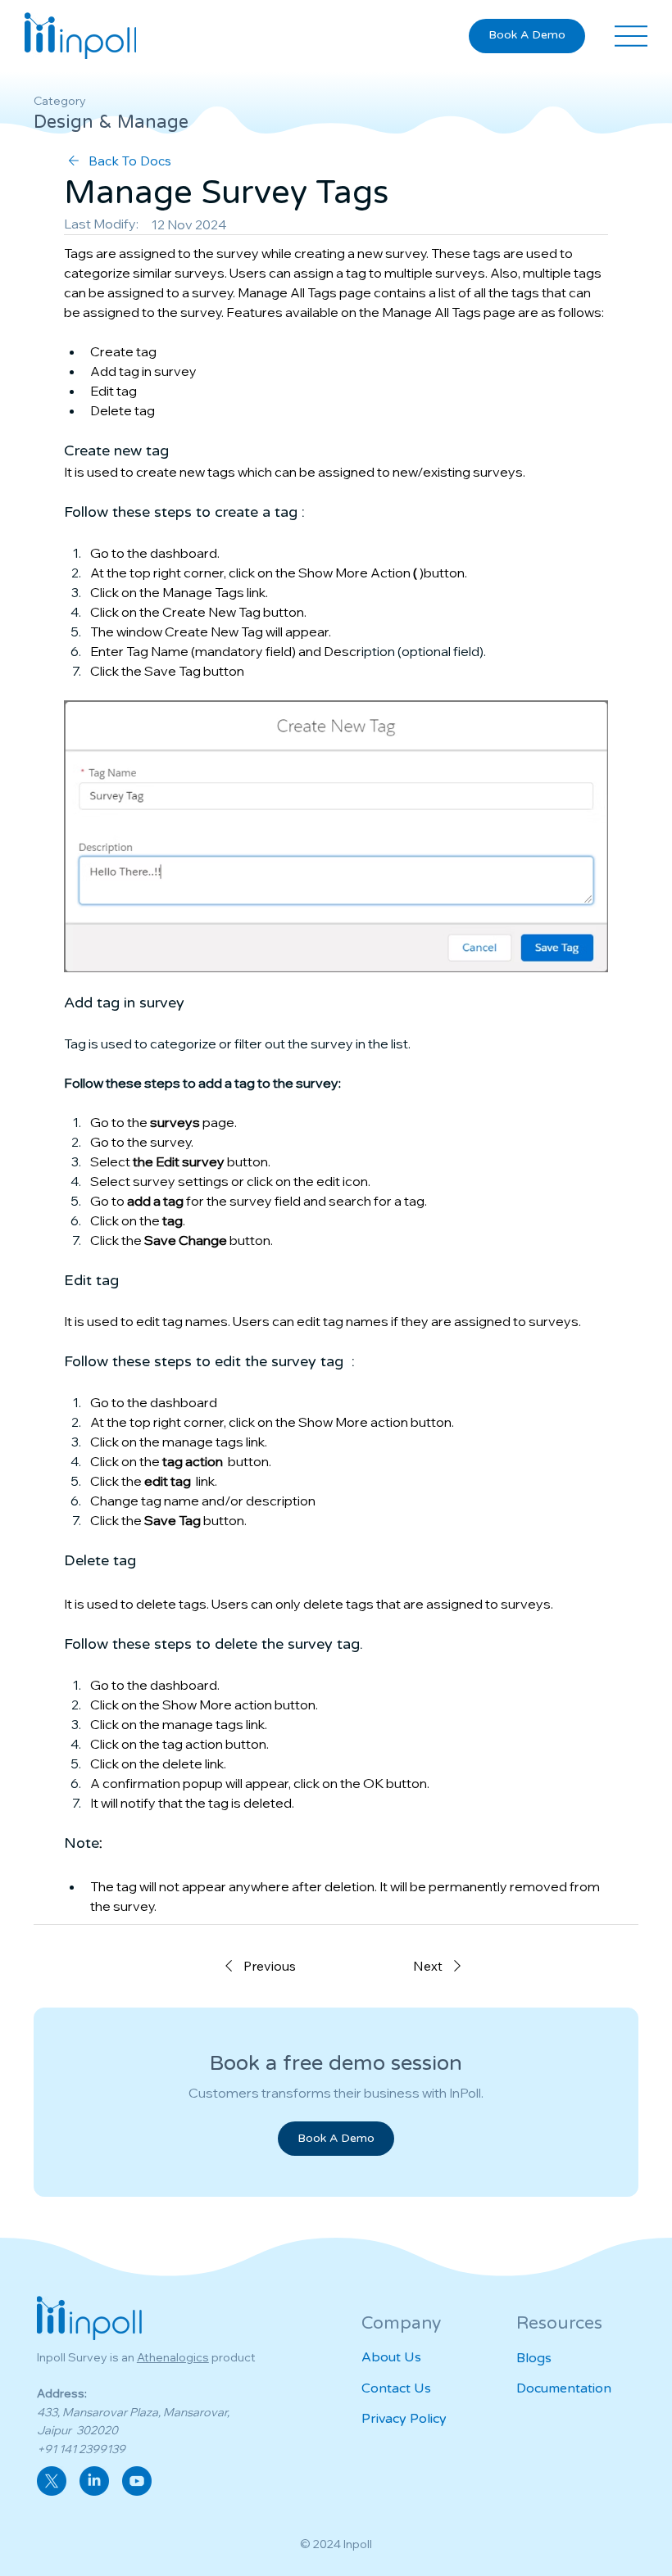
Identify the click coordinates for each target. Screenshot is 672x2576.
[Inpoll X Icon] (52, 2481)
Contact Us (396, 2388)
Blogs (534, 2358)
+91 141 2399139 (81, 2449)
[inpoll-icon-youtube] (137, 2481)
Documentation (564, 2388)
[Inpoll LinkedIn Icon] (94, 2481)
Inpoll (358, 2544)
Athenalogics (173, 2357)
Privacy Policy (404, 2419)
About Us (391, 2357)
